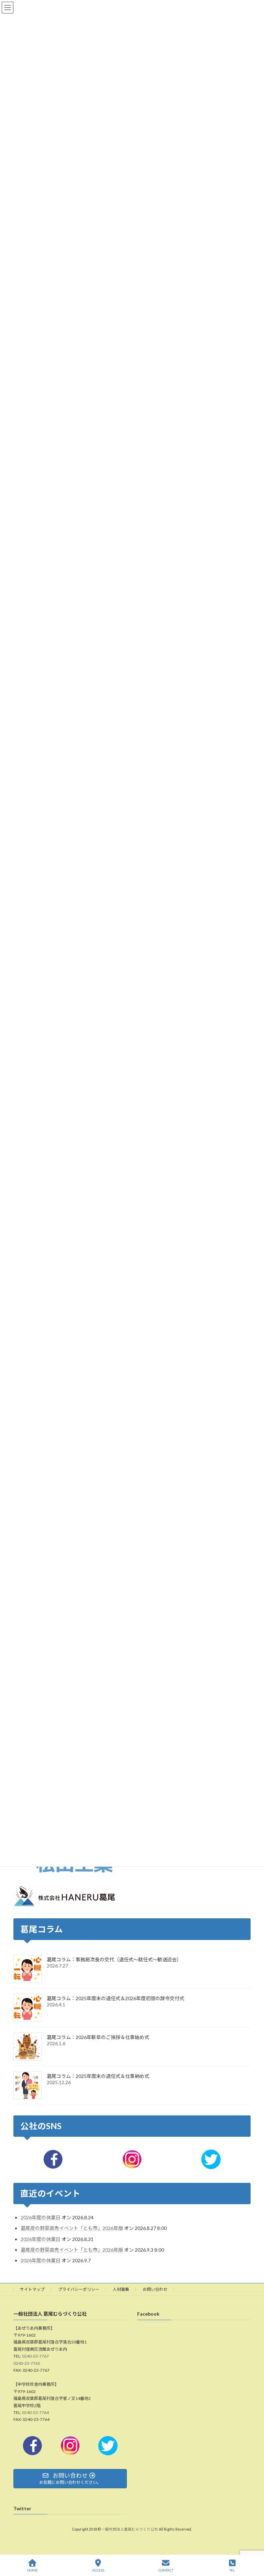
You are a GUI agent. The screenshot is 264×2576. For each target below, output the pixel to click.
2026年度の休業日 (41, 2218)
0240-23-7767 (35, 2356)
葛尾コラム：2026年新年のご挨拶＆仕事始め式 (98, 2037)
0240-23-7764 (35, 2412)
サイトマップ (32, 2289)
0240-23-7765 (27, 2363)
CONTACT (166, 2570)
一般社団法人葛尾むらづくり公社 (130, 2530)
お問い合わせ (155, 2289)
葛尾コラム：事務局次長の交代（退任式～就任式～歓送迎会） (114, 1959)
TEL (232, 2570)
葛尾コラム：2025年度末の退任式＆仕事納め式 (98, 2076)
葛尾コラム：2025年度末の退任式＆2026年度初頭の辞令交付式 (115, 1998)
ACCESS (98, 2570)
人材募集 (121, 2289)
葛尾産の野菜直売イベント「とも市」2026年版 (72, 2228)
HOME (32, 2570)
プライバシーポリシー (79, 2289)
